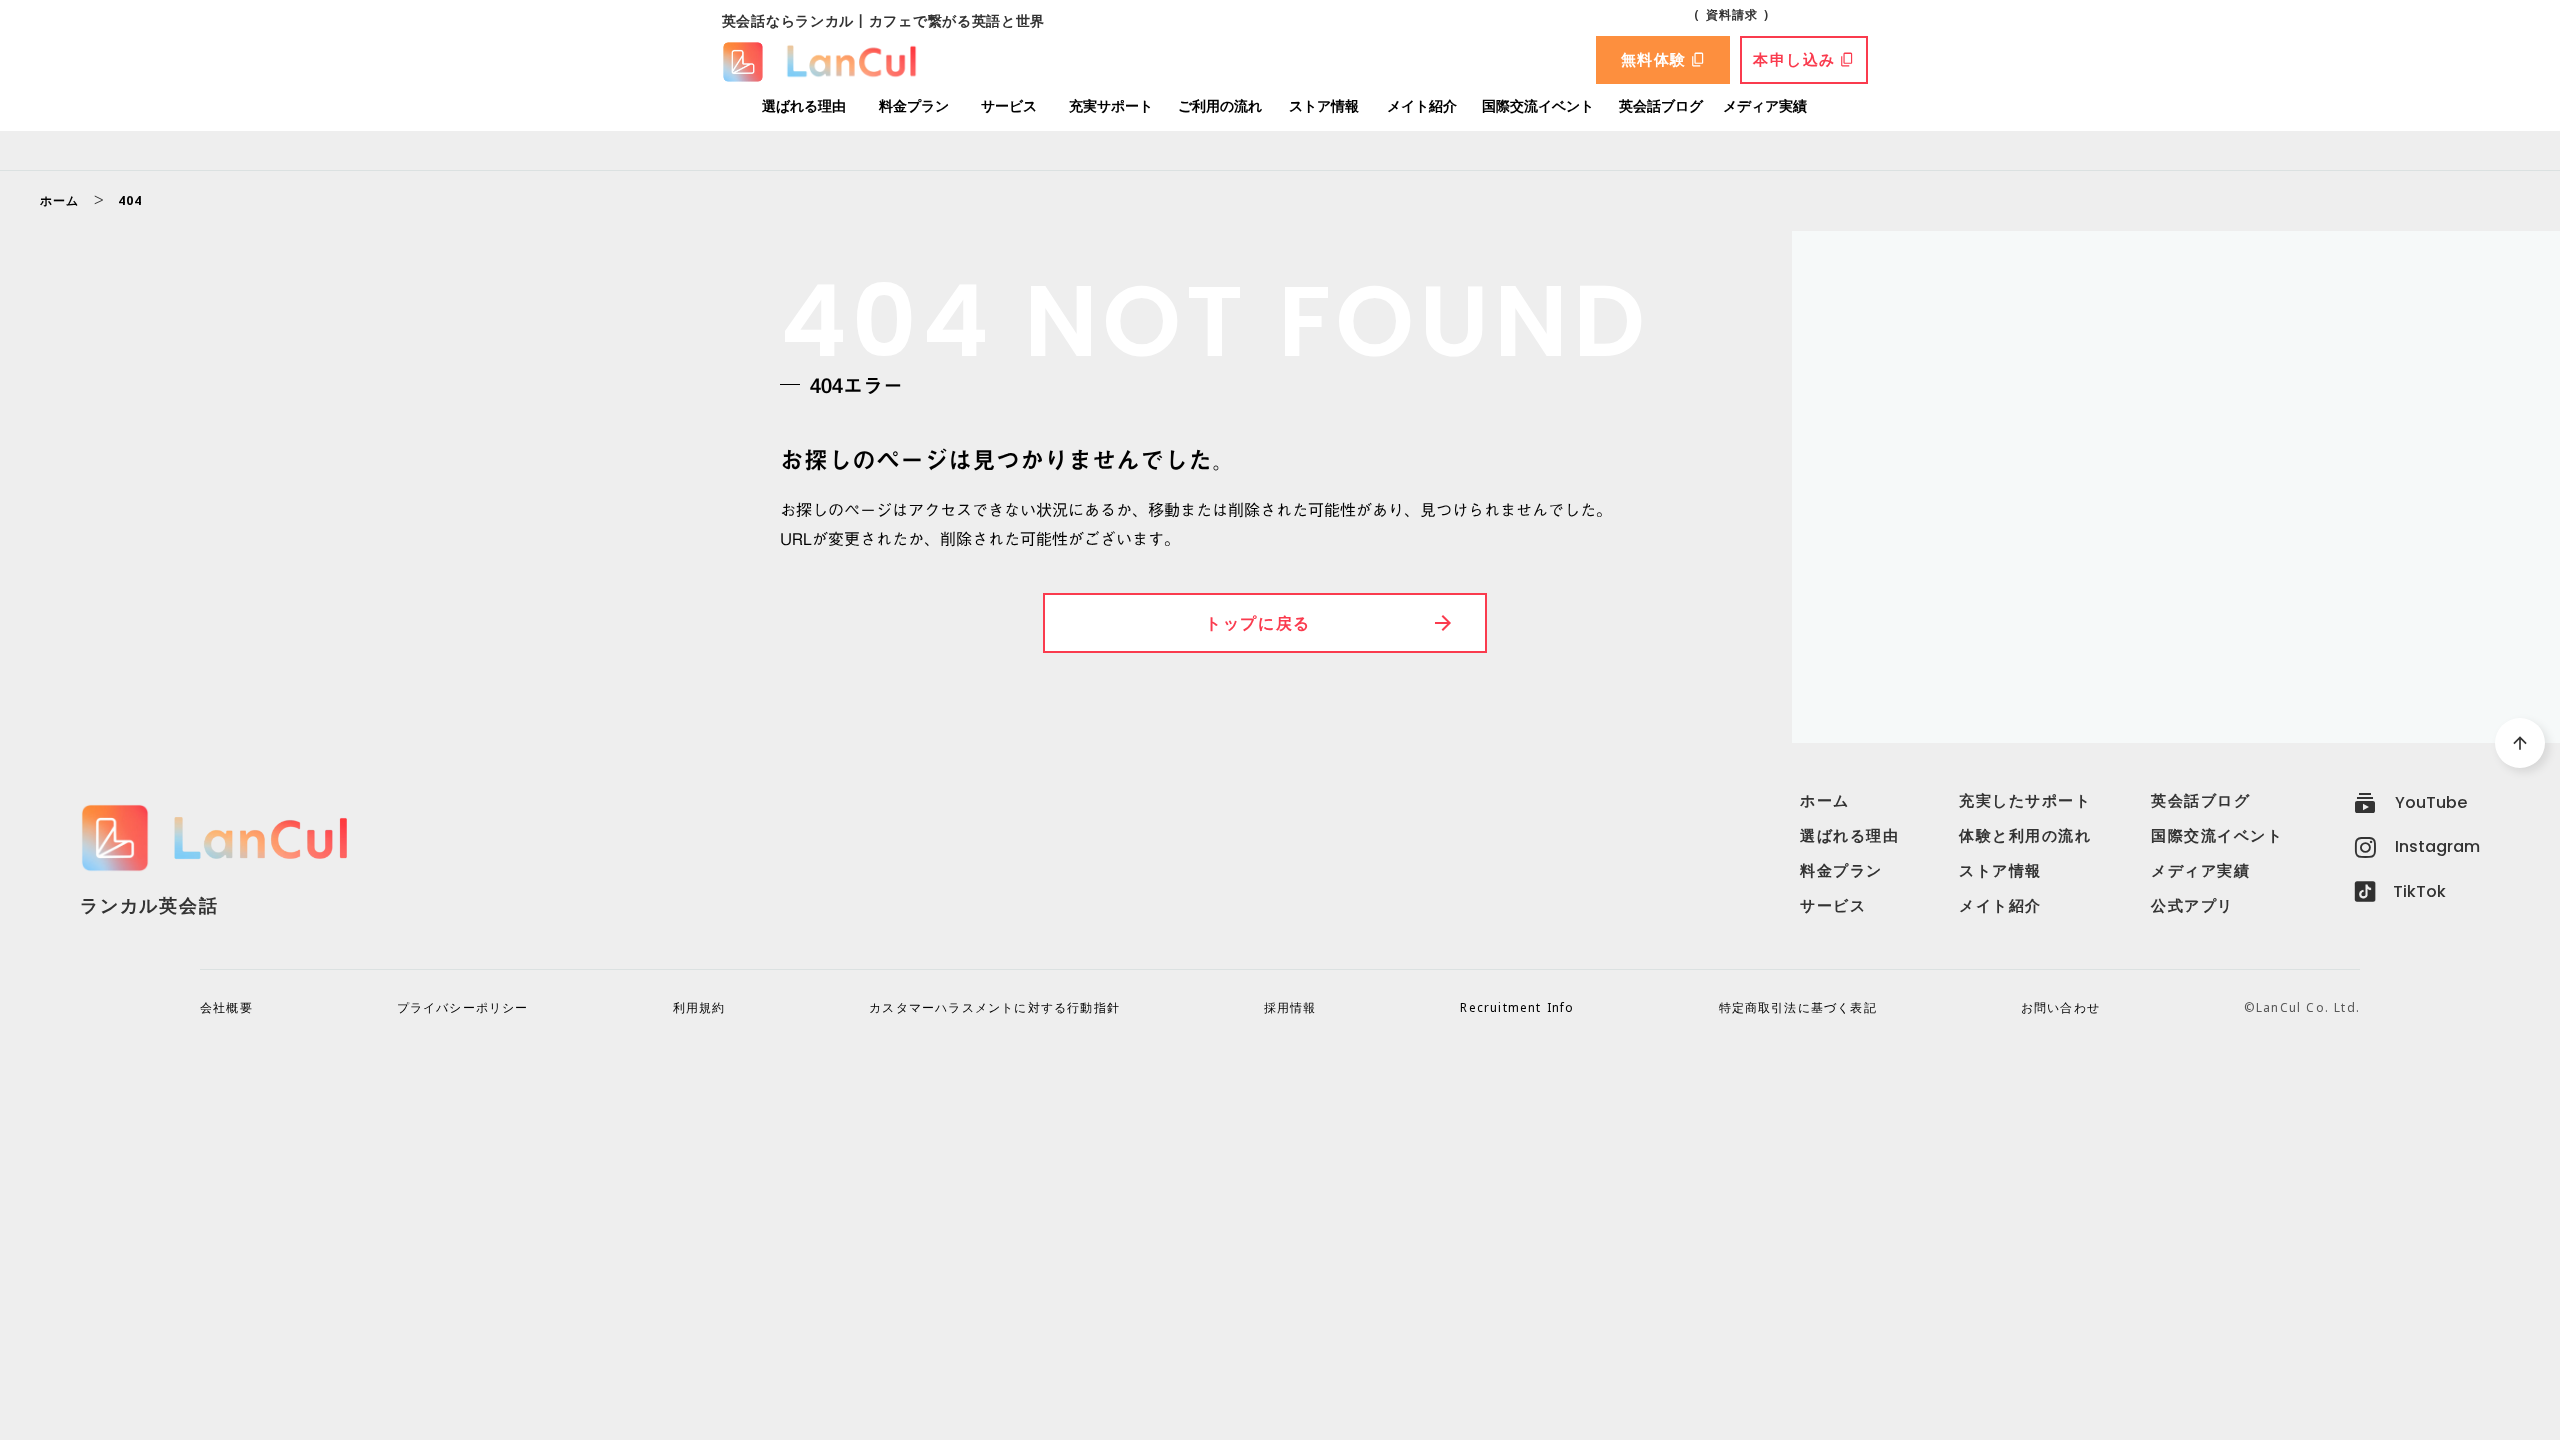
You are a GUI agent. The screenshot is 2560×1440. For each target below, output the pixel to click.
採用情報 (1290, 1008)
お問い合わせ (2060, 1008)
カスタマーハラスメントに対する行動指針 (994, 1008)
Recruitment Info (1517, 1008)
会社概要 (226, 1008)
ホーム (60, 201)
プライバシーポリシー (463, 1008)
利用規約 (699, 1008)
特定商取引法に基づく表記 (1798, 1008)
